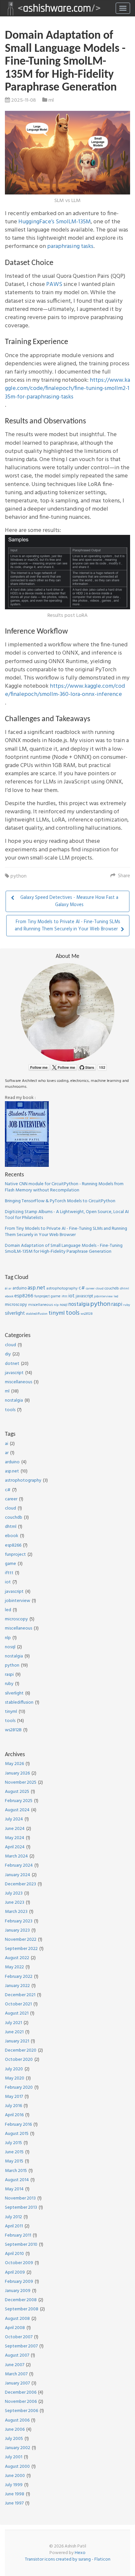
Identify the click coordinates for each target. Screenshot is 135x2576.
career (90, 1288)
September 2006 (21, 2411)
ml (51, 100)
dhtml (125, 1288)
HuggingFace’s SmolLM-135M (55, 222)
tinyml (57, 1313)
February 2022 (19, 1977)
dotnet (12, 1364)
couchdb (112, 1288)
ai (6, 1288)
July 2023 (14, 1893)
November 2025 (21, 1783)
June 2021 (14, 2032)
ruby (127, 1305)
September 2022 (21, 1949)
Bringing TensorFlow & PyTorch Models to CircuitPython (60, 1201)
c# (82, 1288)
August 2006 (17, 2420)
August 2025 (17, 1792)
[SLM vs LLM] (67, 153)
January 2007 (17, 2383)
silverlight (15, 1314)
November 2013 (20, 2198)
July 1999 (14, 2485)
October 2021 (18, 2004)
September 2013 (21, 2208)
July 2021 (13, 2023)
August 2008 (17, 2319)
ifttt (65, 1296)
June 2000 (15, 2476)
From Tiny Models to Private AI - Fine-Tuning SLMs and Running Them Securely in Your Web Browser (66, 1232)
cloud (100, 1288)
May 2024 (15, 1838)
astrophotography (62, 1288)
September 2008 (22, 2309)
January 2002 (18, 2448)
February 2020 (19, 2088)
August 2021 (17, 2013)
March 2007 (16, 2374)
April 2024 (15, 1847)
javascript (84, 1296)
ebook (9, 1296)
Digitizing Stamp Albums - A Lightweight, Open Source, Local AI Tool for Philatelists (67, 1215)
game (56, 1296)
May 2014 (14, 2189)
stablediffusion (37, 1314)
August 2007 (17, 2355)
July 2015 (13, 2143)
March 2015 (16, 2171)
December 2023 (20, 1884)
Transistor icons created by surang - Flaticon (68, 2559)
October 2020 (19, 2060)
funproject (42, 1296)
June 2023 (15, 1903)
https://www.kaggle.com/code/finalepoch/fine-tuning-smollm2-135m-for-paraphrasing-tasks (67, 388)
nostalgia (79, 1305)
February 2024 (19, 1866)
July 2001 (14, 2457)
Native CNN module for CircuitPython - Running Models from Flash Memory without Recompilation (64, 1187)
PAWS (54, 284)
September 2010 (21, 2245)
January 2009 (18, 2291)
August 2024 (17, 1810)
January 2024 (18, 1875)
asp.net (36, 1288)
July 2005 (14, 2439)
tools (73, 1313)
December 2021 (20, 1995)
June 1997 (14, 2503)
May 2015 (14, 2161)
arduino (19, 1288)
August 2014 (17, 2180)
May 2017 (14, 2097)
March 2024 (16, 1856)
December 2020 (21, 2050)
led (116, 1296)
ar (10, 1288)
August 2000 (17, 2467)
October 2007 (19, 2337)
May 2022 (14, 1967)
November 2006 (21, 2402)
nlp (56, 1305)
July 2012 (13, 2217)
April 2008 (15, 2328)
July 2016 (13, 2106)
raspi (117, 1305)
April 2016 (14, 2115)
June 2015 (14, 2152)
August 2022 (17, 1958)
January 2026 (17, 1773)
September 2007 (21, 2346)
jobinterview (103, 1296)
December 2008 (21, 2300)
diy (8, 1354)
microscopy (16, 1305)
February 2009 (19, 2282)
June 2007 (15, 2365)
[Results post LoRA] (67, 572)
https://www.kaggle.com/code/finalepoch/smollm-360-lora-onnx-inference (65, 690)
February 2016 (18, 2125)
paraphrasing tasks (70, 246)
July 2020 (14, 2069)
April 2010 (14, 2254)
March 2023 (16, 1912)
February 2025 (19, 1801)
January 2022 (17, 1986)
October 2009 (19, 2263)
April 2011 (14, 2226)
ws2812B (87, 1314)
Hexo (80, 2553)
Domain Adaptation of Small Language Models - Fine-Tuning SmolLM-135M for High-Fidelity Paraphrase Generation (64, 1249)
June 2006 (15, 2430)
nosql (64, 1305)
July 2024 (14, 1819)
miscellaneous (40, 1305)
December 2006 (21, 2393)
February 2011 (18, 2235)
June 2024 (15, 1829)
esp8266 (24, 1296)
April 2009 (15, 2272)
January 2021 (17, 2041)
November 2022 (21, 1940)
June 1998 (15, 2494)
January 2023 (17, 1930)
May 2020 (15, 2078)
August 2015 (17, 2134)
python (19, 876)
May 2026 (14, 1764)
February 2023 (19, 1921)
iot (72, 1296)
